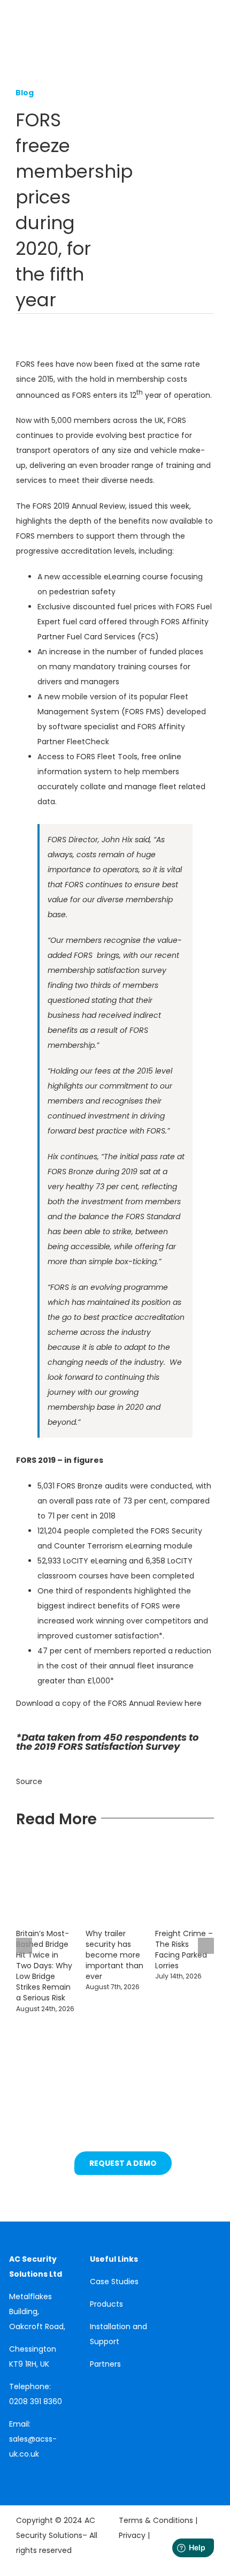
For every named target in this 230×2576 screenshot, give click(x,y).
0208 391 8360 (36, 2401)
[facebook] (29, 2473)
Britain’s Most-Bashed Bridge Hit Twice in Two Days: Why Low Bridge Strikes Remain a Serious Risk (44, 1966)
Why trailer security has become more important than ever (114, 1955)
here (193, 1703)
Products (106, 2304)
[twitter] (45, 2473)
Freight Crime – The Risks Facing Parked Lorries (184, 1950)
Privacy (133, 2535)
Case (101, 2282)
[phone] (12, 2491)
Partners (105, 2364)
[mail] (62, 2473)
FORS (177, 420)
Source (30, 1781)
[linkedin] (12, 2473)
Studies (125, 2282)
